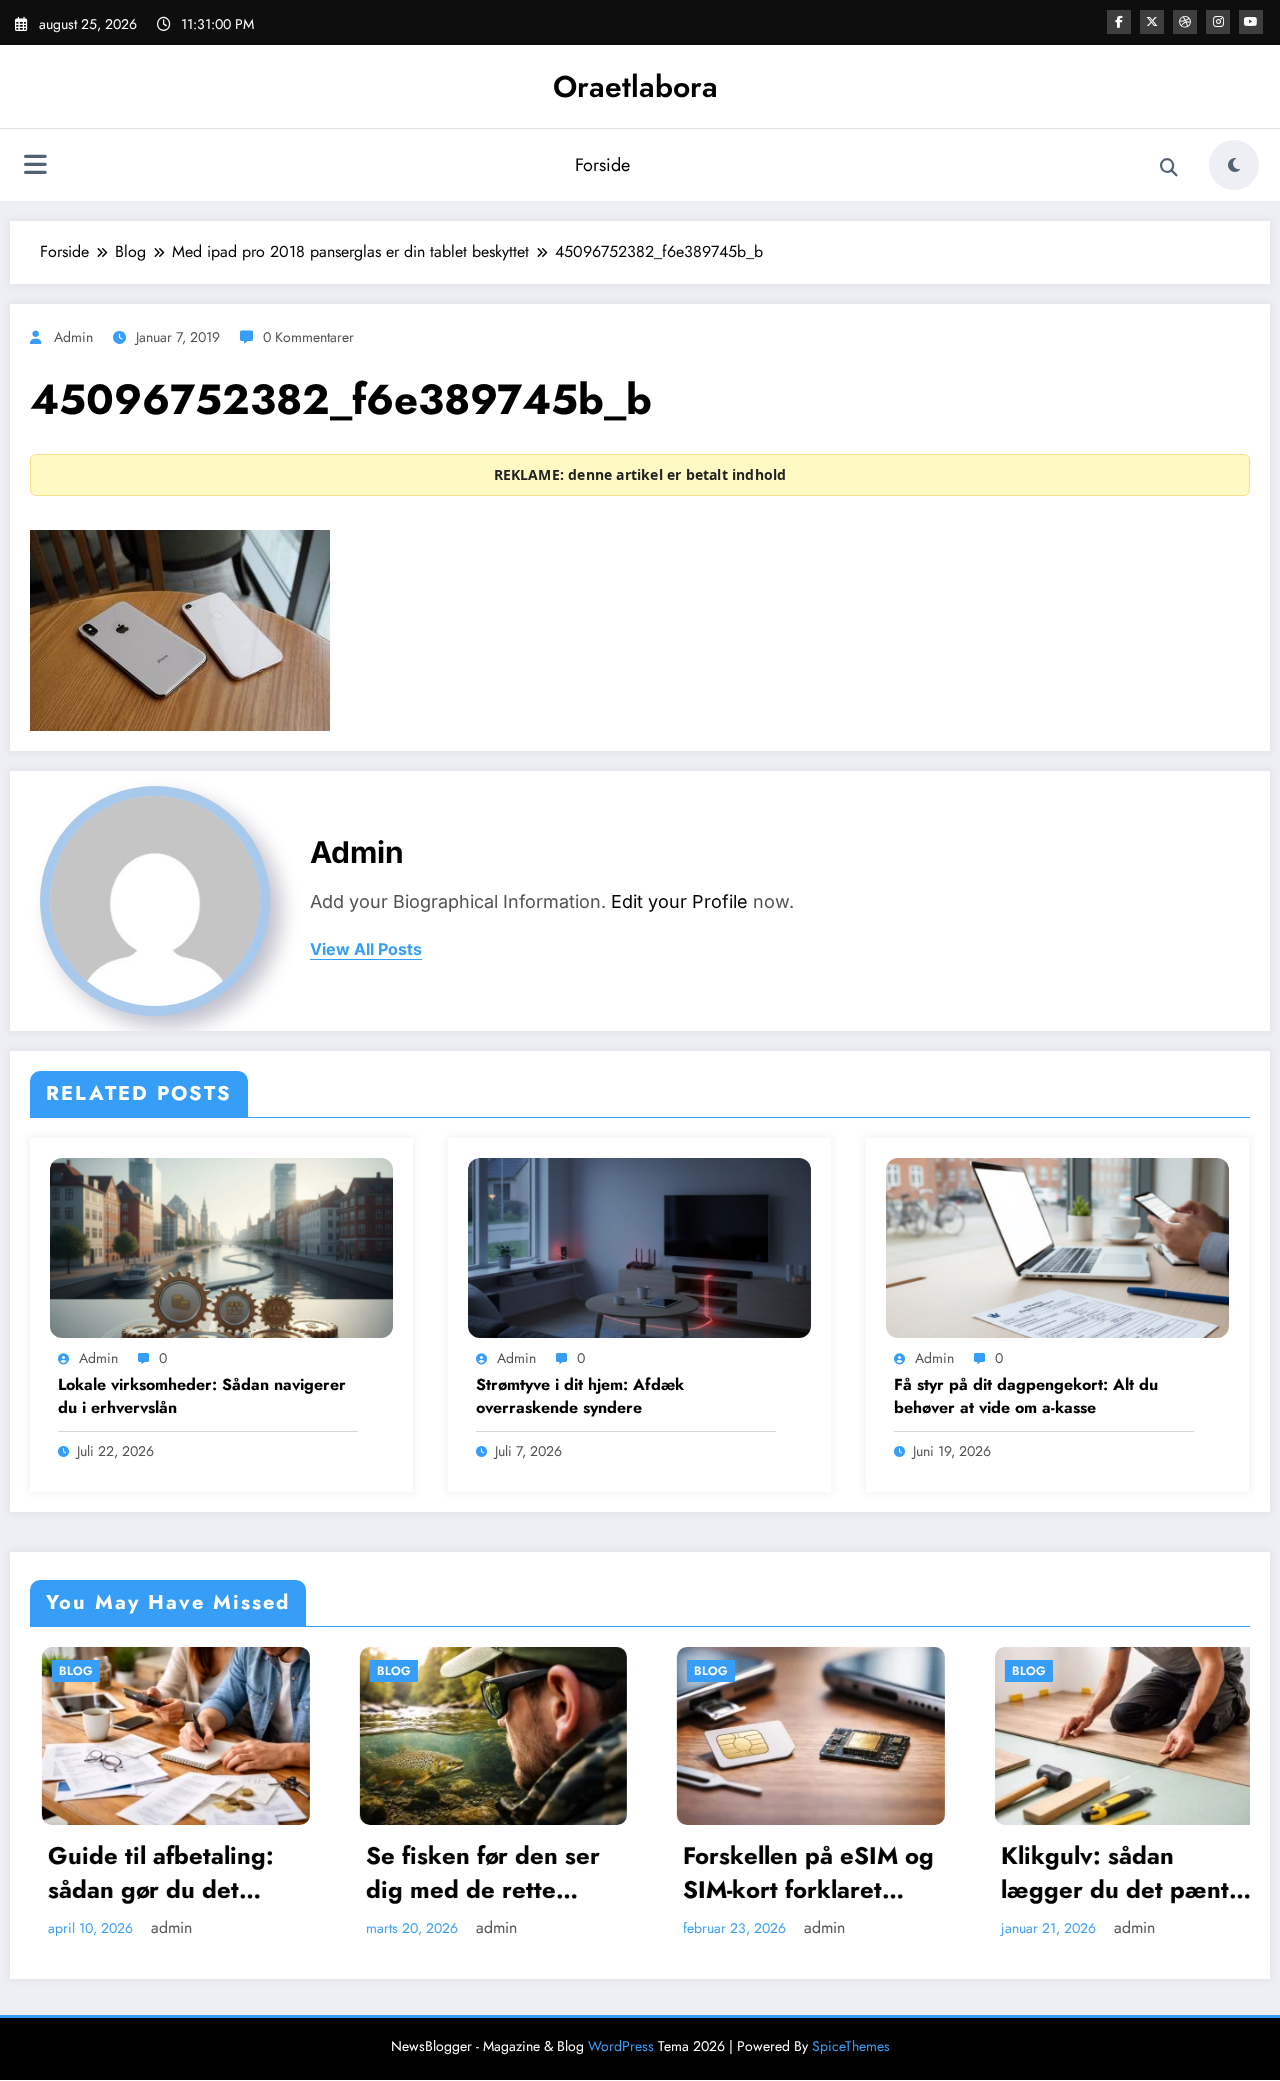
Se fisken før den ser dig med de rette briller (364, 1872)
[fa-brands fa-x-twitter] (1152, 22)
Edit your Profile (679, 901)
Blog (275, 1671)
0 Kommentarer (308, 337)
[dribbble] (1185, 22)
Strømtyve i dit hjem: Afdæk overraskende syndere (580, 1396)
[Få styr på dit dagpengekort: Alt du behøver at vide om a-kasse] (1057, 1245)
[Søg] (1169, 168)
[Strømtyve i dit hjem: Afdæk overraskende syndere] (639, 1245)
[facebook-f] (1119, 22)
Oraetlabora (635, 86)
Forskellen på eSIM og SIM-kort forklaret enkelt (689, 1872)
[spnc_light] (1234, 165)
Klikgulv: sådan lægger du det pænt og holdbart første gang (996, 1872)
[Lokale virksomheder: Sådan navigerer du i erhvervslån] (221, 1245)
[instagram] (1218, 22)
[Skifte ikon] (35, 167)
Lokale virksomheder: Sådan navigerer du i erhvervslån (202, 1396)
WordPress (621, 2046)
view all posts (366, 949)
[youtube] (1251, 22)
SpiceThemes (851, 2046)
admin (73, 337)
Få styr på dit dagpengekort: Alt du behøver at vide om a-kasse (1026, 1396)
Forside (602, 165)
